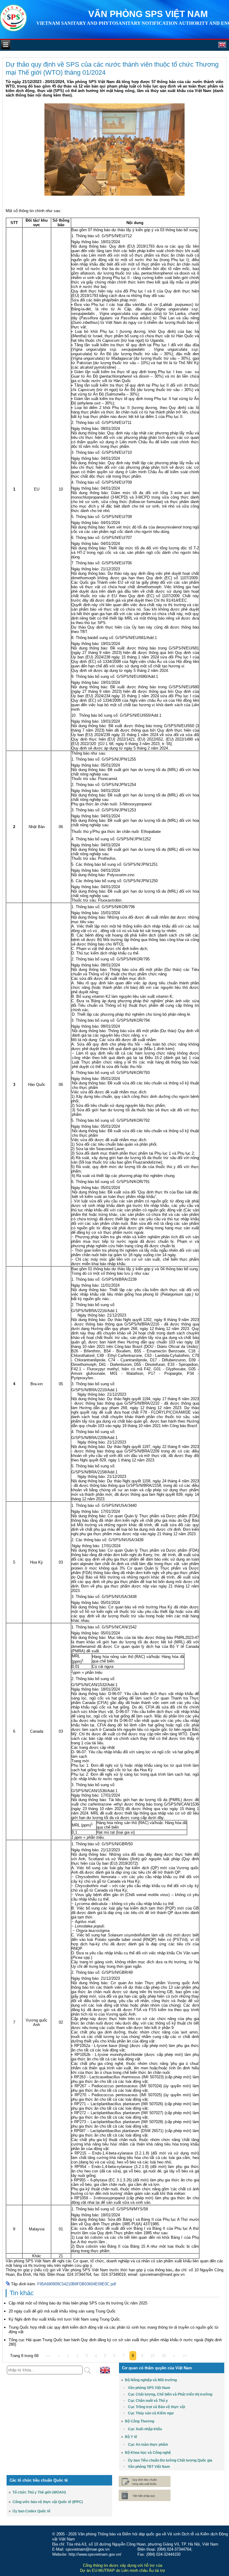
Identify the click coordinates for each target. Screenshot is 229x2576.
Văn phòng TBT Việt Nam (149, 2467)
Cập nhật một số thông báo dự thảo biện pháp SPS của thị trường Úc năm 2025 (78, 2303)
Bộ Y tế (131, 2437)
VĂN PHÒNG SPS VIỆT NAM (148, 14)
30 (164, 2356)
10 (152, 2356)
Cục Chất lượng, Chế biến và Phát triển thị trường (170, 2394)
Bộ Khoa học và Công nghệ (148, 2453)
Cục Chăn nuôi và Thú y (148, 2401)
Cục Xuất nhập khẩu (145, 2429)
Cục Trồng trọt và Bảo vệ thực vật (157, 2407)
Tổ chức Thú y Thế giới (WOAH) (39, 2492)
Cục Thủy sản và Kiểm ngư (151, 2413)
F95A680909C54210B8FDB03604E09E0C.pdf (77, 2284)
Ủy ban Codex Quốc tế (31, 2511)
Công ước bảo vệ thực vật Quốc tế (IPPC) (48, 2502)
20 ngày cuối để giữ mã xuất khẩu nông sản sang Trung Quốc (62, 2311)
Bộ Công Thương (140, 2421)
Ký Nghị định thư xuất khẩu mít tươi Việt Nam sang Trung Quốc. (65, 2319)
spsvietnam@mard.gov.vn (162, 2274)
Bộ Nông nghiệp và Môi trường (151, 2380)
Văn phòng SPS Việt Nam (149, 2388)
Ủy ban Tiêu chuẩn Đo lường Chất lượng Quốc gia (170, 2460)
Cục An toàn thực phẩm (148, 2445)
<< (48, 2356)
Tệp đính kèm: (24, 2284)
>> (185, 2356)
